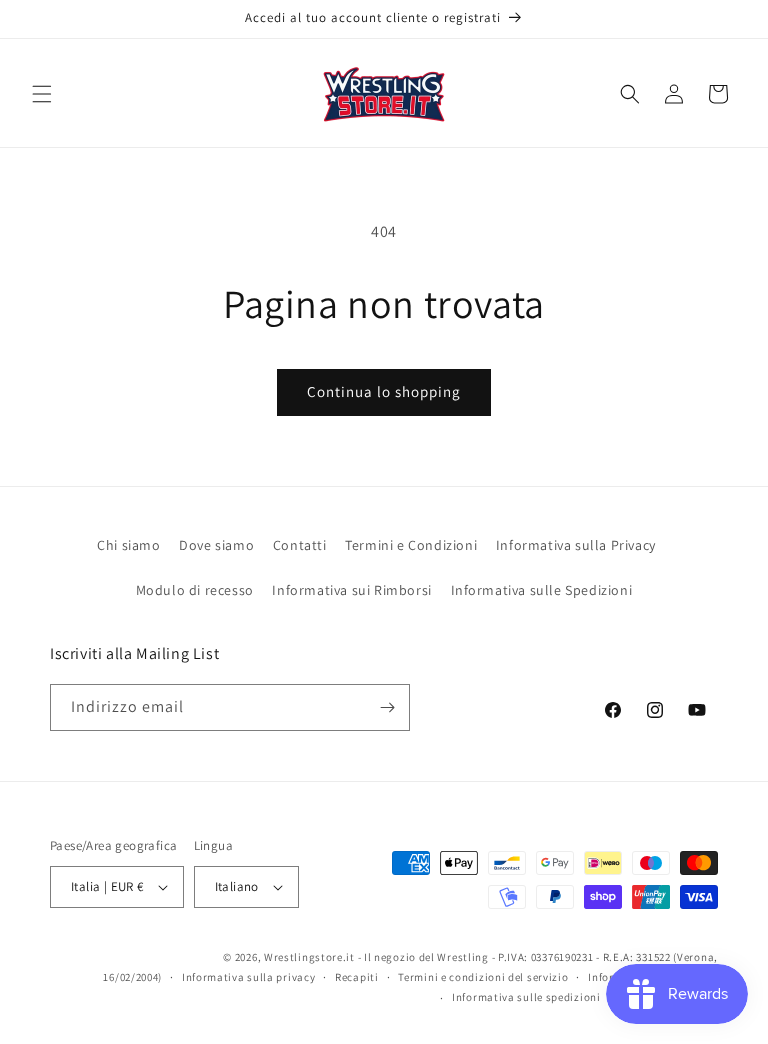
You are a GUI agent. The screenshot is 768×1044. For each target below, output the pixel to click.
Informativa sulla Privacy (576, 545)
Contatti (300, 545)
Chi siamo (128, 545)
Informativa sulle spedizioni (526, 997)
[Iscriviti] (387, 707)
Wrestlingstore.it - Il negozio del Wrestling (376, 957)
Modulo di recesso (195, 590)
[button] (42, 94)
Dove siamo (216, 545)
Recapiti (357, 977)
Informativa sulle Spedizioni (542, 590)
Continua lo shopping (384, 391)
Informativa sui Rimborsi (351, 590)
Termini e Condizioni (411, 545)
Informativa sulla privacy (249, 977)
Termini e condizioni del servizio (483, 977)
